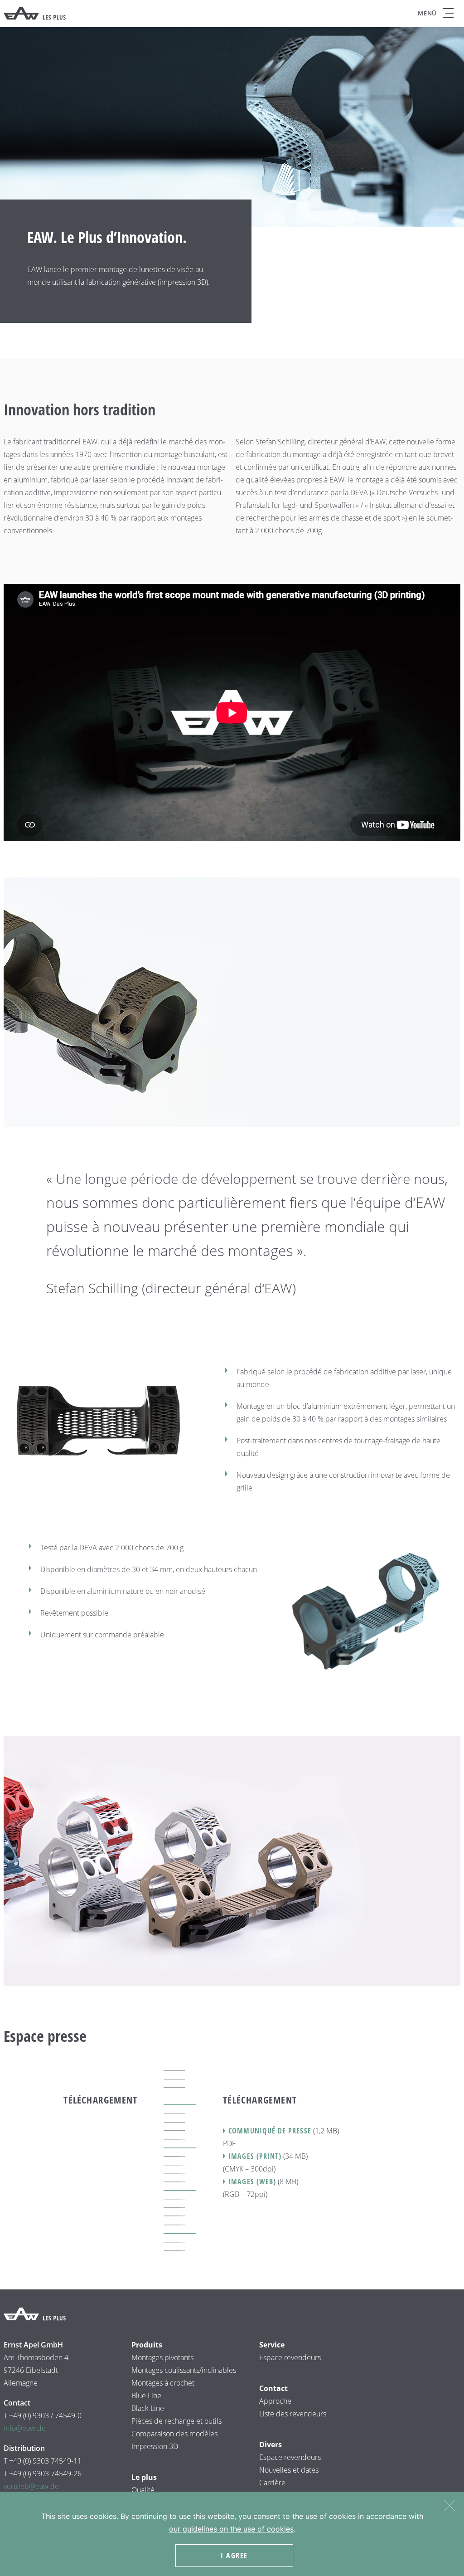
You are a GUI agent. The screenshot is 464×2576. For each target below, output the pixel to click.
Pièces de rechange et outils (176, 2421)
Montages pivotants (162, 2357)
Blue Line (146, 2396)
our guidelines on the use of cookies (231, 2529)
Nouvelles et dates (289, 2470)
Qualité (143, 2490)
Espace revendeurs (290, 2357)
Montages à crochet (163, 2383)
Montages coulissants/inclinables (184, 2370)
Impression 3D (155, 2446)
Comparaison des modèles (174, 2434)
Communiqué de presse (270, 2131)
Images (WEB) (252, 2182)
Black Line (148, 2408)
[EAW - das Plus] (35, 13)
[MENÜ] (448, 13)
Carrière (272, 2483)
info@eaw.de (25, 2428)
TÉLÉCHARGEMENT (100, 2100)
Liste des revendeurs (293, 2414)
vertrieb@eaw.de (31, 2486)
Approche (275, 2401)
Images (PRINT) (255, 2156)
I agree (234, 2556)
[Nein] (449, 2504)
